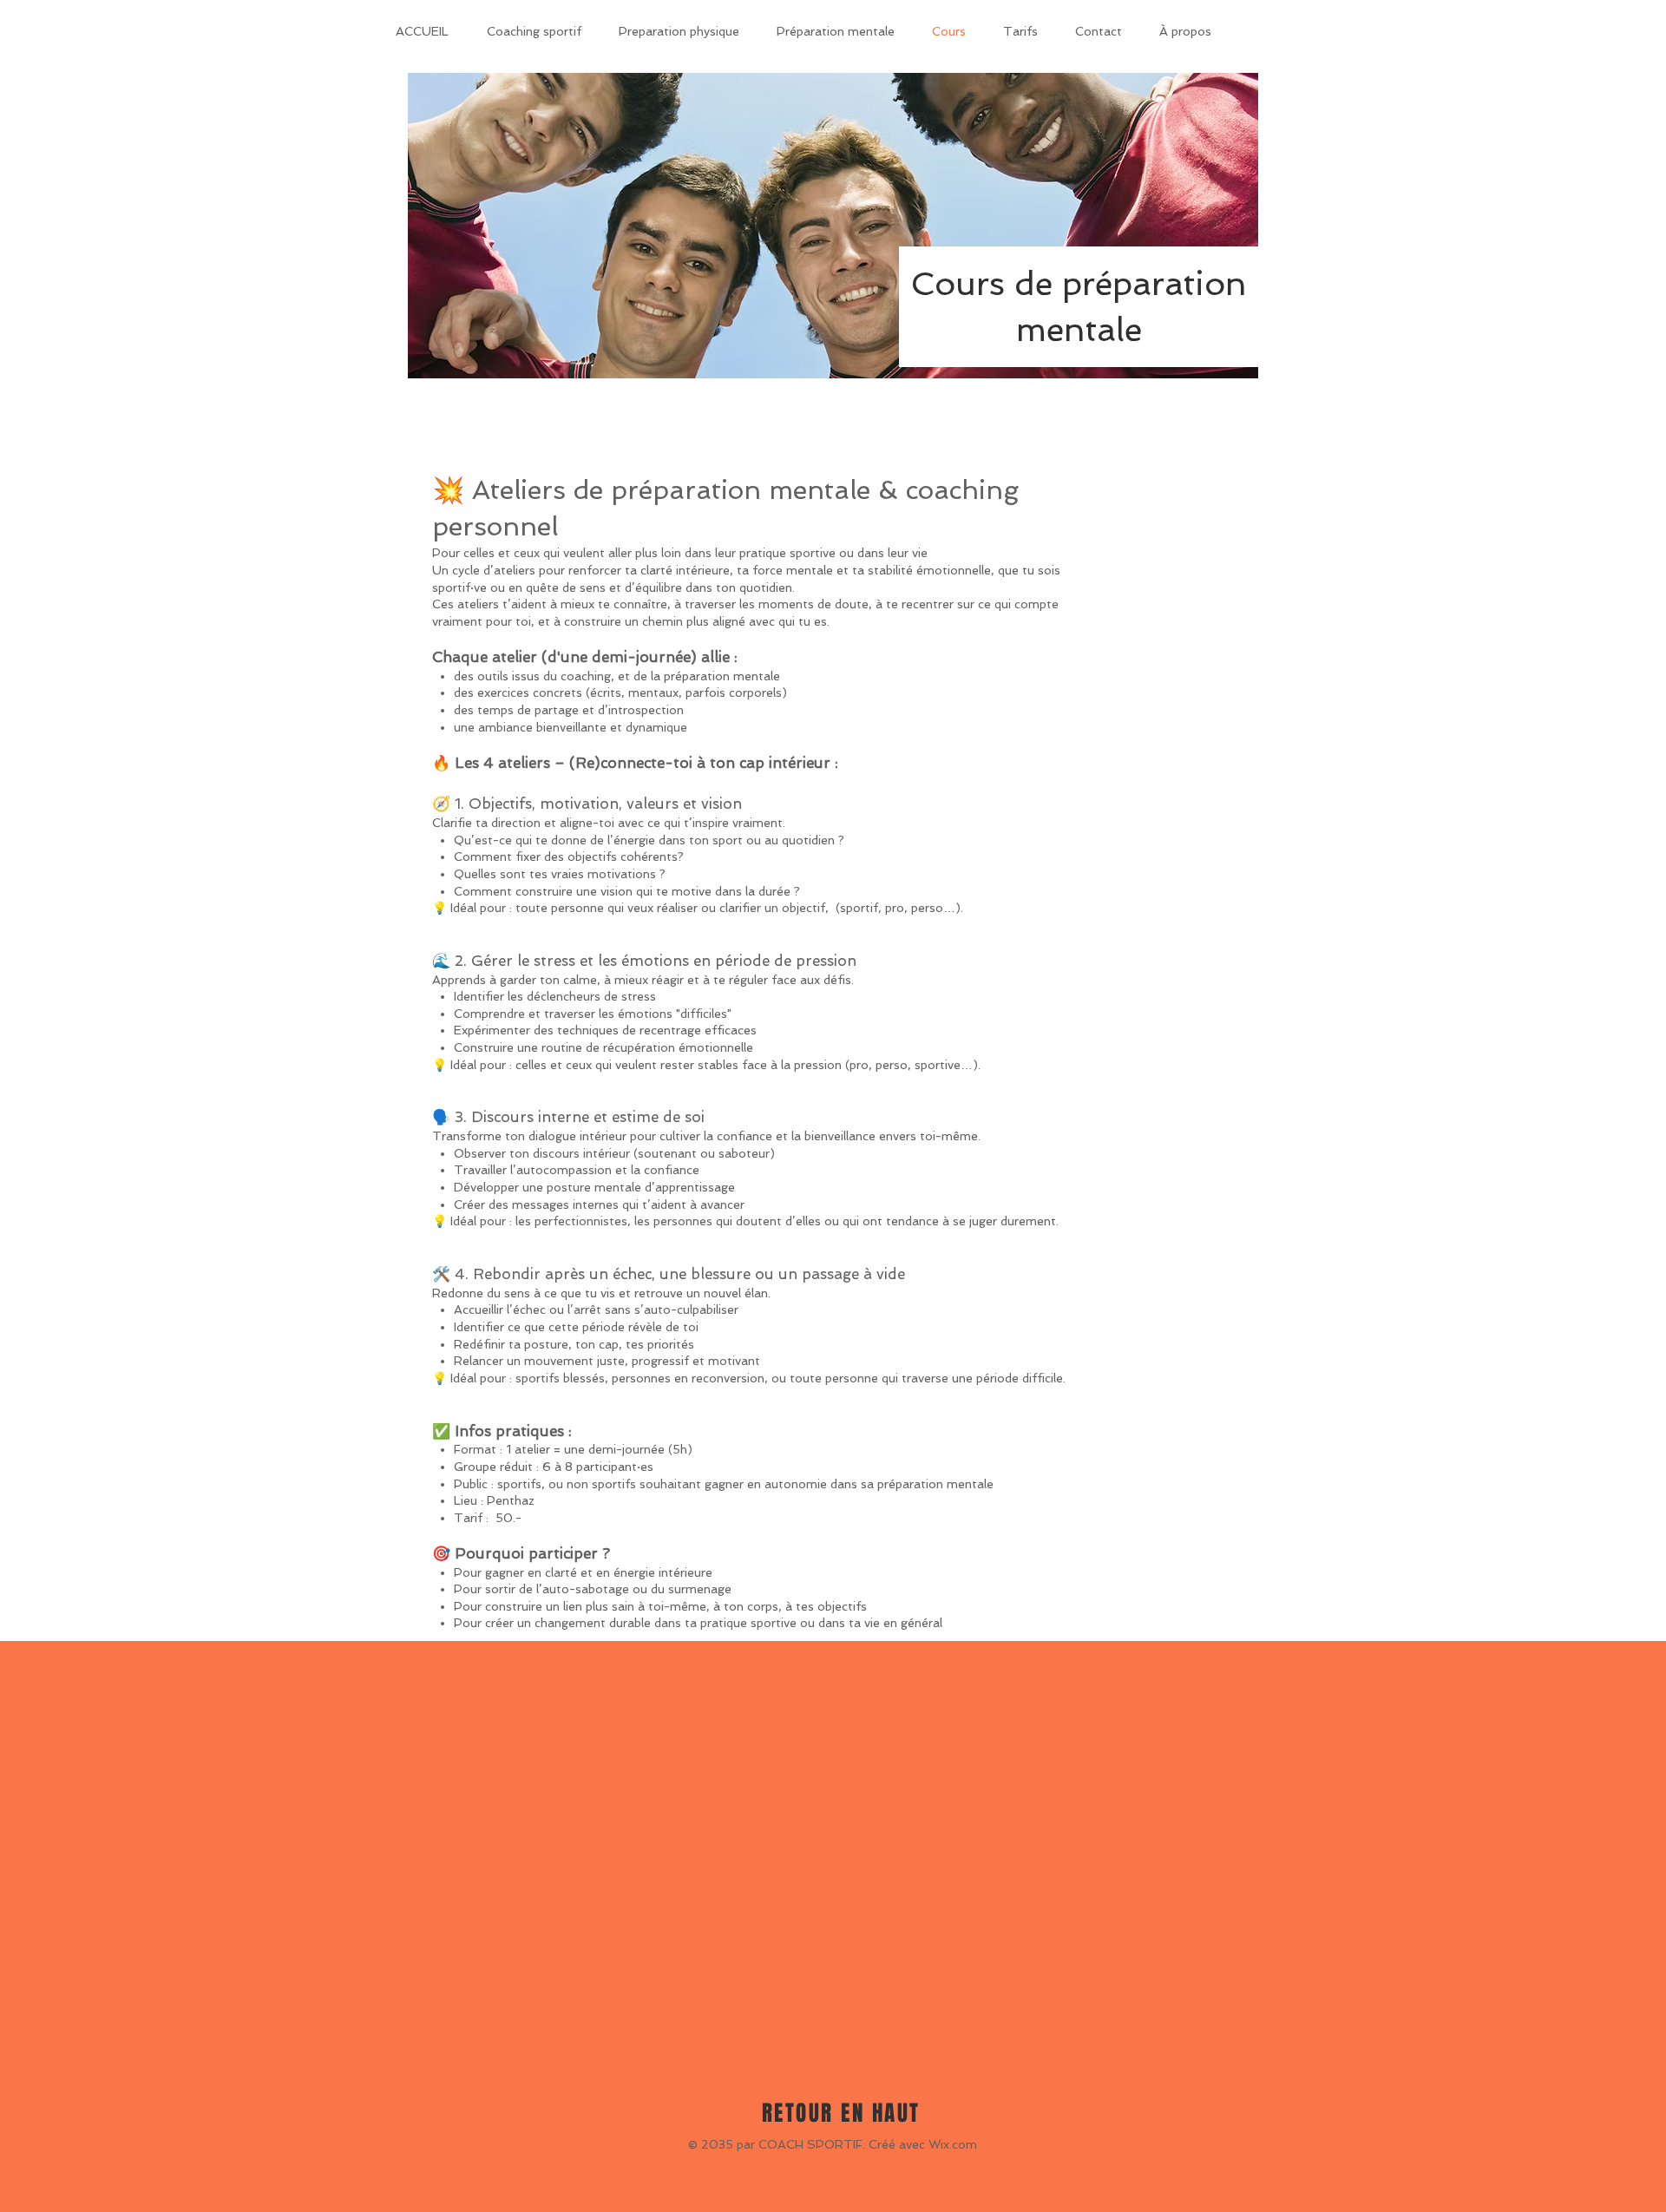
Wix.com (953, 2144)
